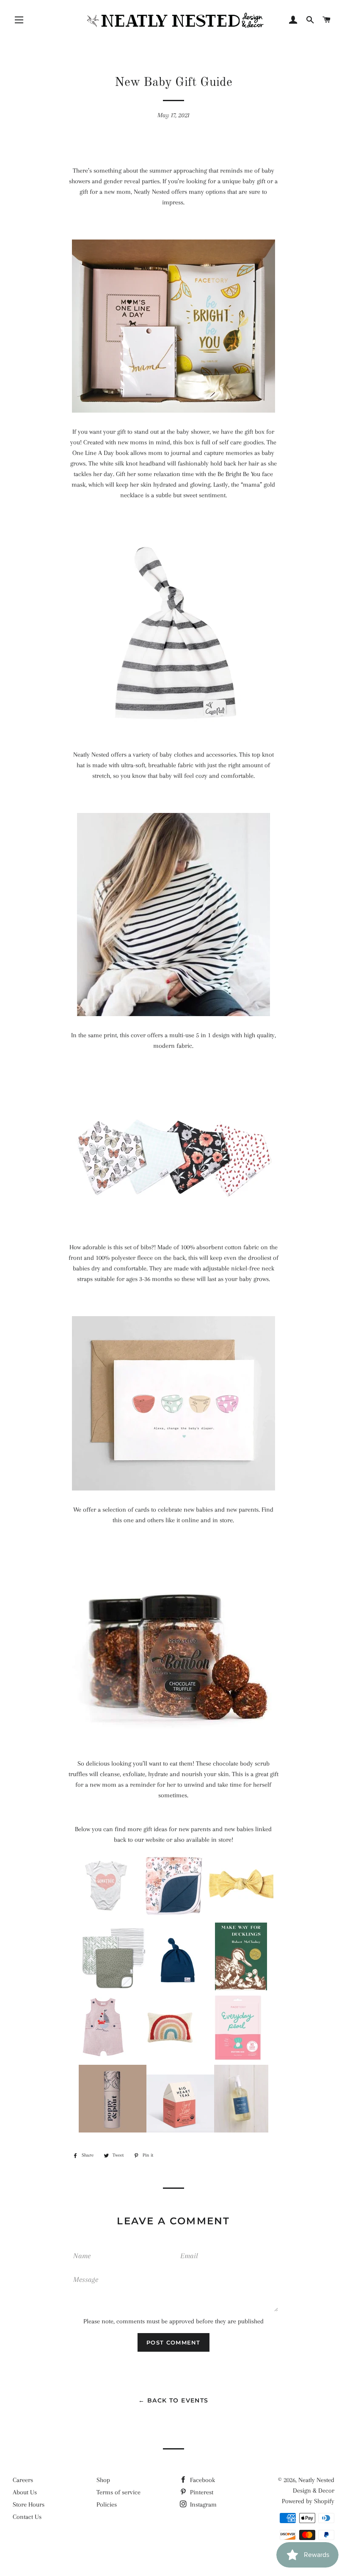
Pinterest (201, 2492)
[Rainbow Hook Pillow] (170, 2059)
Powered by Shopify (308, 2501)
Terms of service (118, 2492)
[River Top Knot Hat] (181, 1988)
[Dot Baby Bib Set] (173, 1226)
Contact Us (27, 2517)
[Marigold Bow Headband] (241, 1917)
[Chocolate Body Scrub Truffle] (173, 1742)
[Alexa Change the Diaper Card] (173, 1488)
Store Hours (29, 2504)
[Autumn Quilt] (173, 1917)
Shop (103, 2480)
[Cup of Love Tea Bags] (180, 2130)
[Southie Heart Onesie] (106, 1917)
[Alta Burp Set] (113, 1988)
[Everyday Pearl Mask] (238, 2059)
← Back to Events (173, 2400)
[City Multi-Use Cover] (173, 1014)
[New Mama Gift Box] (173, 411)
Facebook (202, 2480)
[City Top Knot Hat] (173, 733)
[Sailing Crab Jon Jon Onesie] (106, 2059)
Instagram (202, 2504)
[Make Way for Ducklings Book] (241, 1988)
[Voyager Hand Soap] (241, 2130)
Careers (23, 2480)
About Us (25, 2492)
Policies (107, 2504)
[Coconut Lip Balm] (113, 2130)
